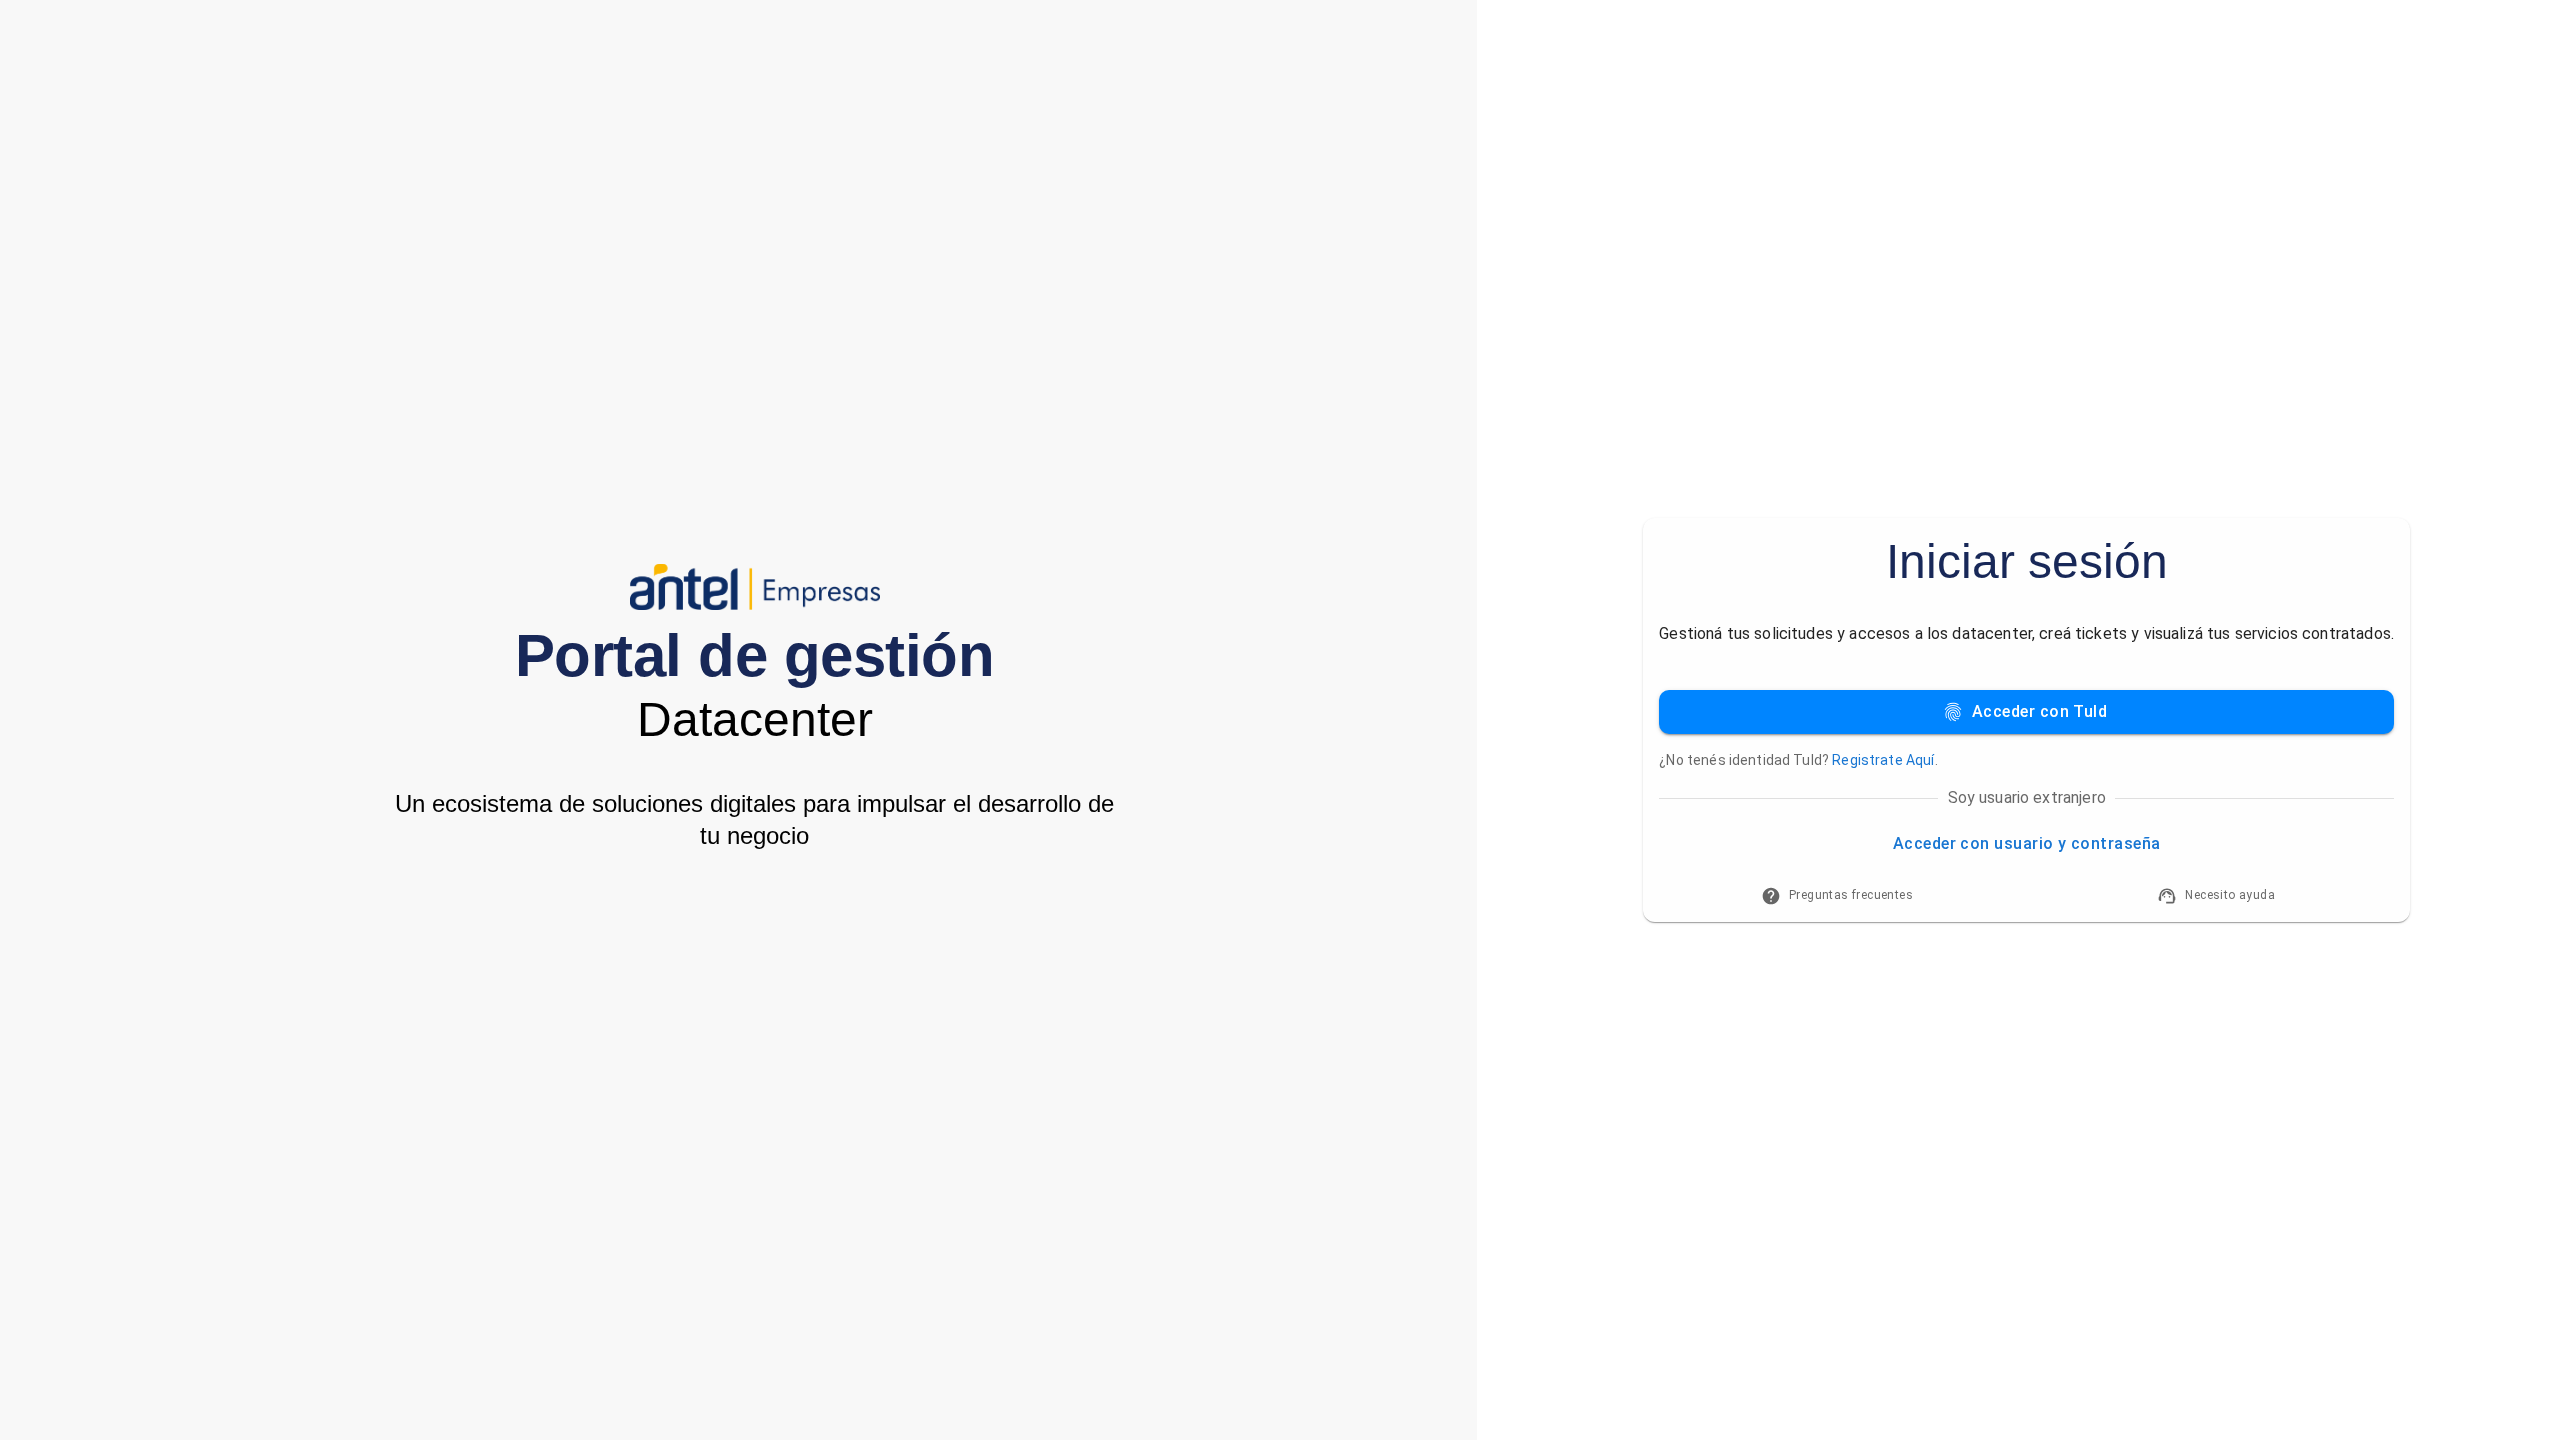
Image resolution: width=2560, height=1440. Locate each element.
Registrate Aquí (1883, 760)
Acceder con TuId (2039, 711)
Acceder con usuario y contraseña (2027, 843)
